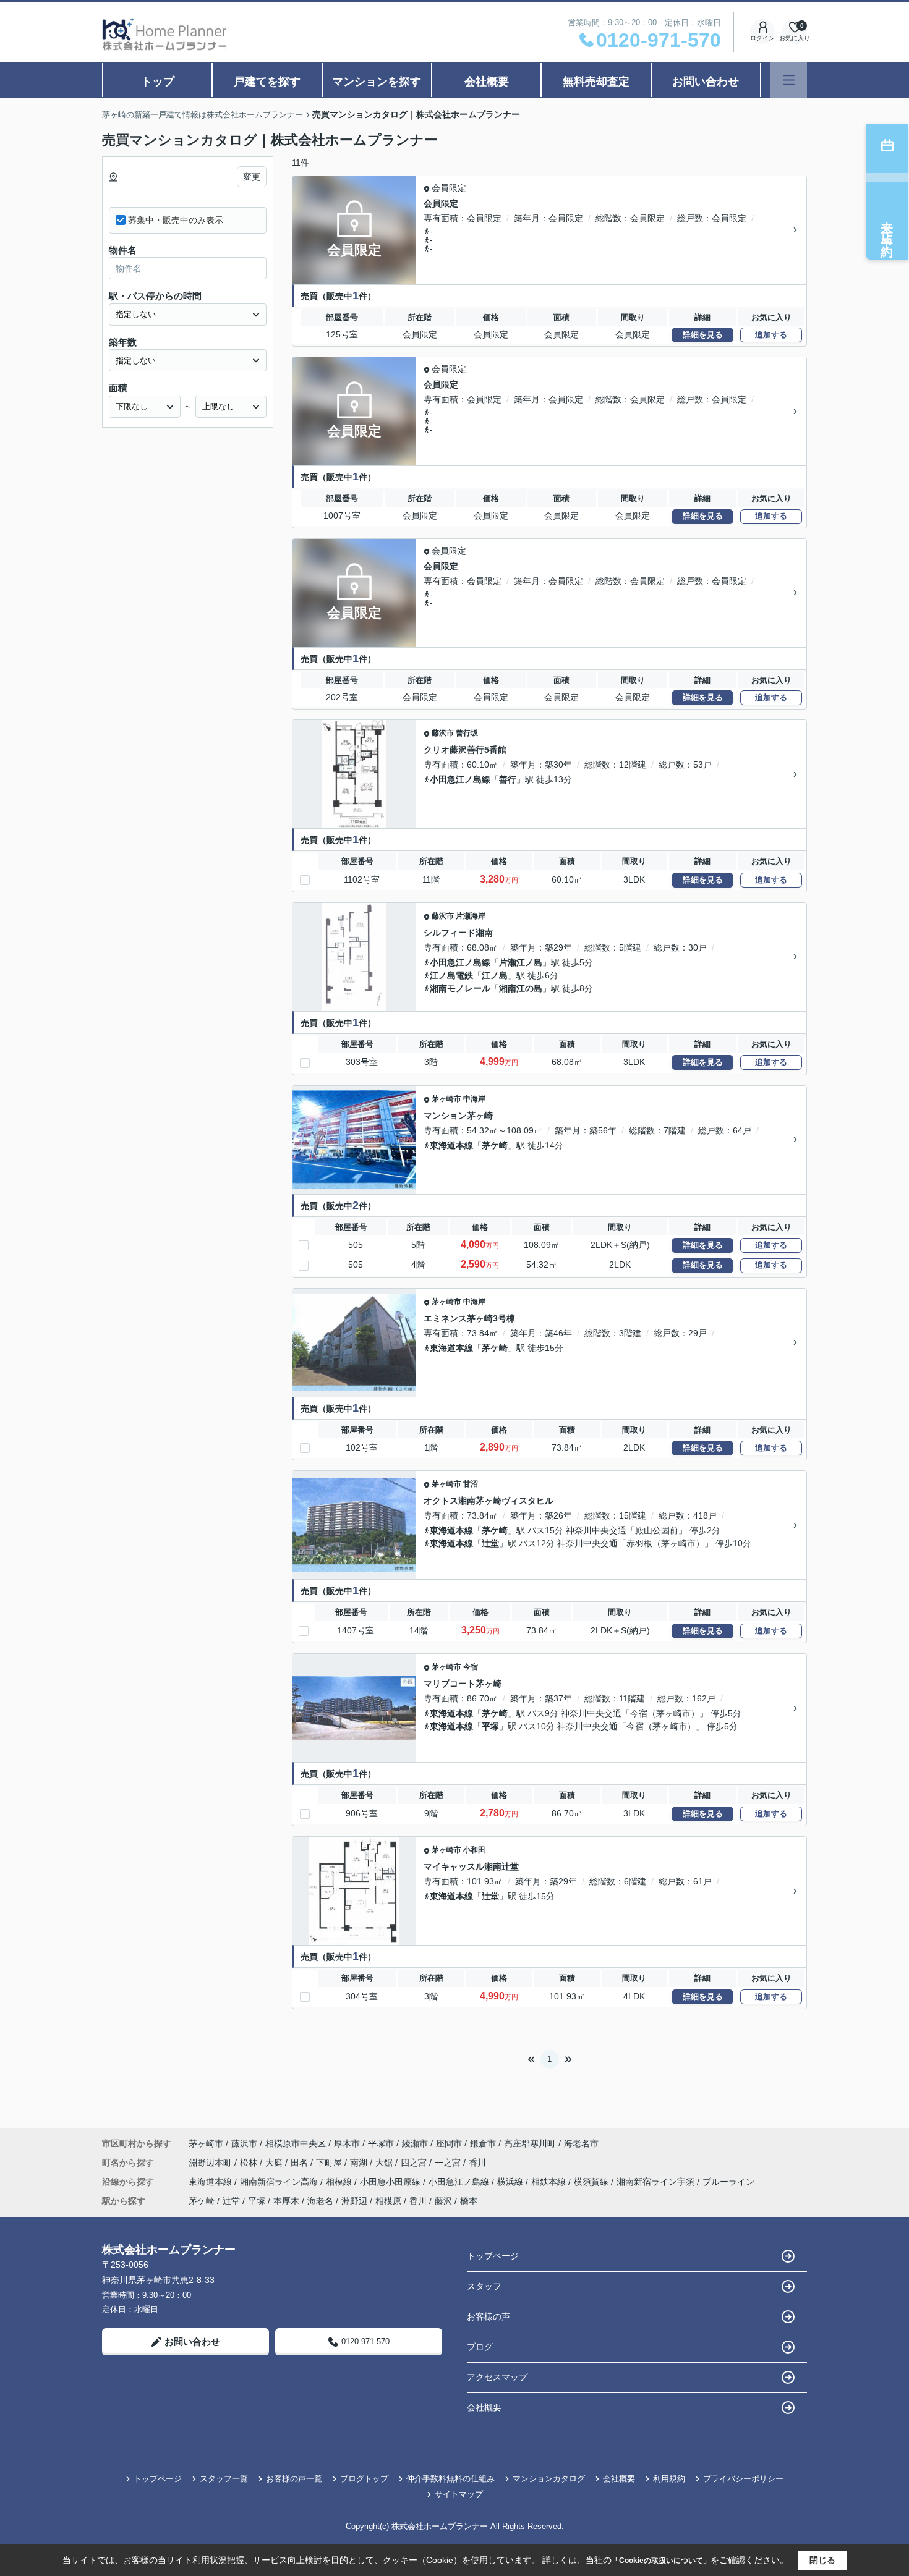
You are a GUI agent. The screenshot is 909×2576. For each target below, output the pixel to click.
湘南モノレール (460, 988)
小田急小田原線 (391, 2182)
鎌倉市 (483, 2143)
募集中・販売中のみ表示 (176, 220)
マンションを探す (377, 82)
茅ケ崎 (495, 1145)
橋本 (469, 2201)
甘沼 (471, 1484)
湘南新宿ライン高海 (280, 2182)
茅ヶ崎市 (446, 1099)
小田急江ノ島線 (460, 779)
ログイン (762, 38)
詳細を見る (703, 335)
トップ (158, 82)
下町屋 (330, 2163)
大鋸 (385, 2163)
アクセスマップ (497, 2377)
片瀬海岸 (471, 916)
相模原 (388, 2201)
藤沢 (443, 2201)
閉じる (822, 2560)
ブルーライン (728, 2182)
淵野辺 (354, 2201)
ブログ (480, 2347)
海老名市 (581, 2143)
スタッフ (484, 2286)
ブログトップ (364, 2479)
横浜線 (511, 2182)
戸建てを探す (267, 82)
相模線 (340, 2182)
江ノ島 (495, 975)
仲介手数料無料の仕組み (450, 2479)
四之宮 (415, 2163)
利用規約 (669, 2479)
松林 (250, 2163)
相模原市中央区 (296, 2143)
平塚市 (381, 2143)
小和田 (474, 1850)
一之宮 (449, 2163)
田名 (301, 2163)
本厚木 (286, 2201)
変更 (252, 177)
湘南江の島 (521, 988)
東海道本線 (451, 1145)
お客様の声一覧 (294, 2479)
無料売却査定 (596, 82)
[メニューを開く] (789, 80)
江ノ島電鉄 (451, 975)
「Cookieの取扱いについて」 (661, 2561)
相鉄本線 (550, 2182)
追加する (771, 335)
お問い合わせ (706, 82)
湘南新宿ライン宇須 (657, 2182)
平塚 (490, 1726)
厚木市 (347, 2143)
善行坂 (467, 733)
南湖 (360, 2163)
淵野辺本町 (211, 2163)
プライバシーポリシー (743, 2479)
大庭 (275, 2163)
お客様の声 (489, 2316)
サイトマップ (459, 2494)
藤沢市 (443, 733)
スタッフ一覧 (224, 2479)
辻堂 (490, 1543)
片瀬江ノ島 (521, 962)
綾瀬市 (415, 2143)
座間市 (449, 2143)
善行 (508, 779)
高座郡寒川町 (530, 2143)
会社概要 (487, 82)
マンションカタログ (549, 2479)
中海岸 (474, 1099)
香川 (477, 2163)
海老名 (320, 2201)
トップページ (493, 2256)
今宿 (471, 1667)
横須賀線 (592, 2182)
